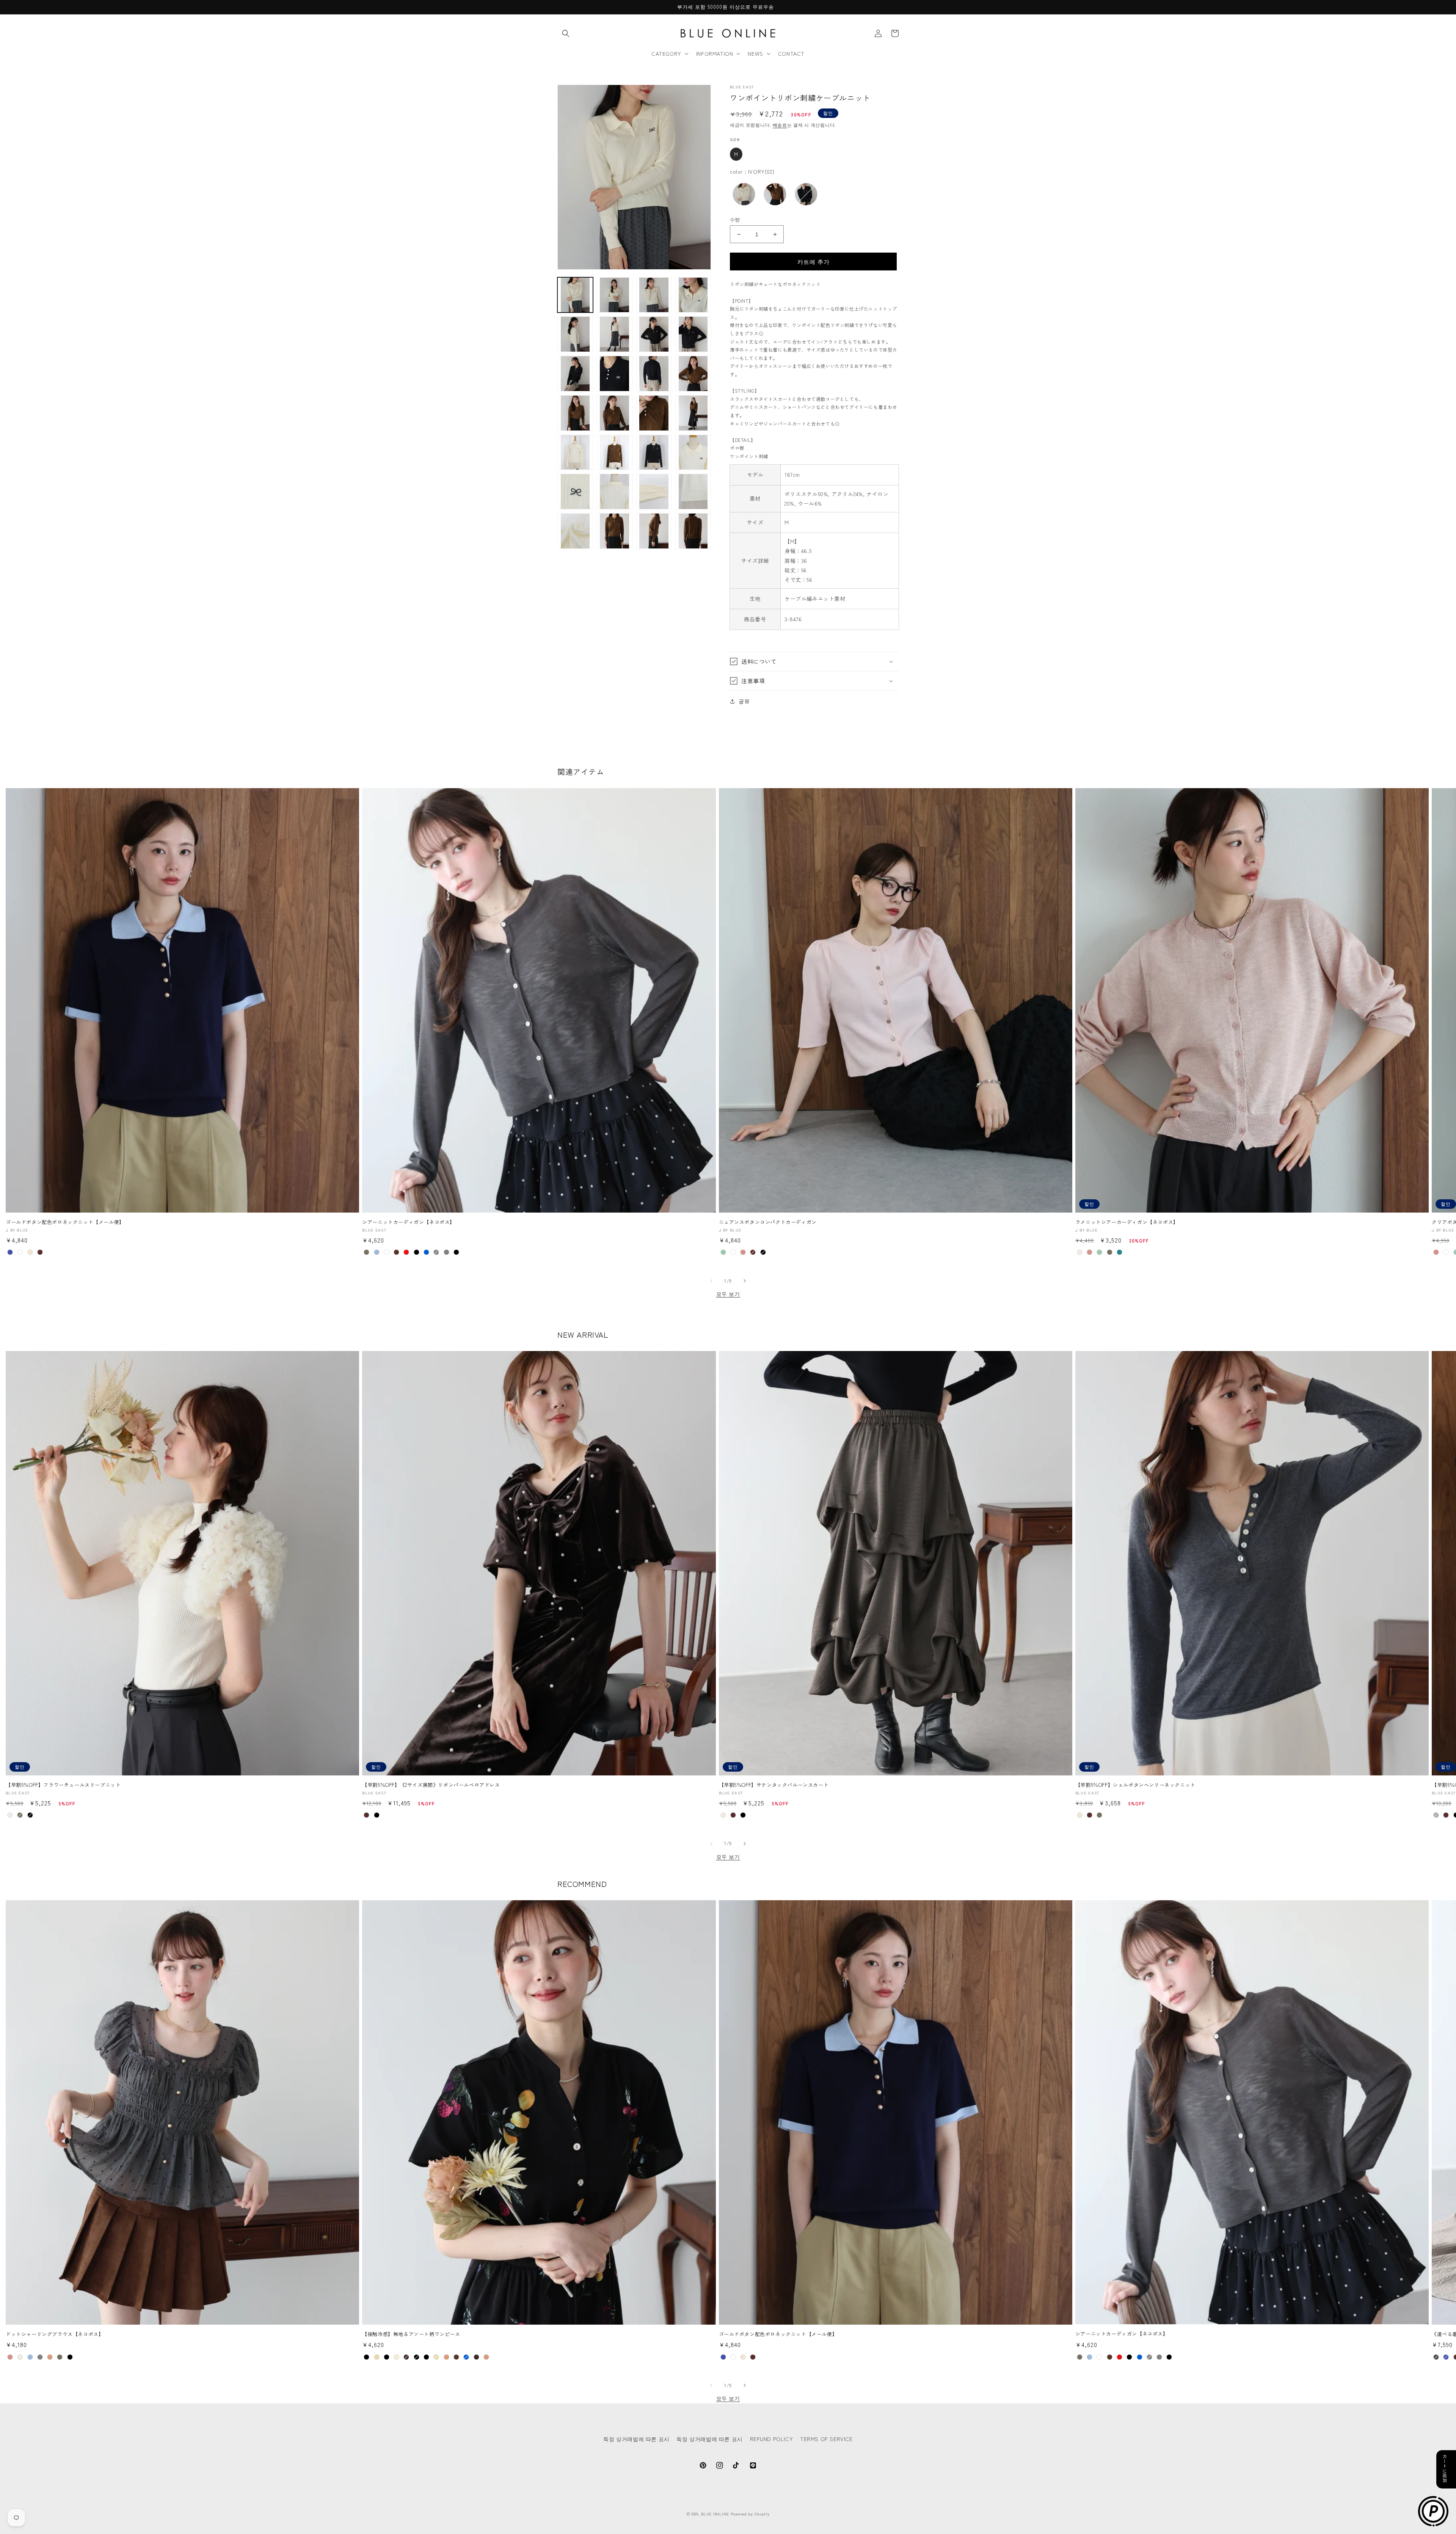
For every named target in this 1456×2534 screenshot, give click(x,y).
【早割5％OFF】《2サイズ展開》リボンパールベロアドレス (431, 1785)
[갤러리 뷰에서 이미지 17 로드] (654, 413)
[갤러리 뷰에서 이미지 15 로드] (615, 413)
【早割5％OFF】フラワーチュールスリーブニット (63, 1785)
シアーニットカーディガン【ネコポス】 (409, 1222)
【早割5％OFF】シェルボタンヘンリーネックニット (1135, 1785)
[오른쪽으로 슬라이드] (745, 1281)
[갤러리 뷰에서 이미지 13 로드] (693, 374)
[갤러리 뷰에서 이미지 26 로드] (693, 492)
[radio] (736, 154)
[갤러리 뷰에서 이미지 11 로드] (615, 374)
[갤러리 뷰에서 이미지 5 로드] (575, 334)
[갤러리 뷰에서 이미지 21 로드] (654, 452)
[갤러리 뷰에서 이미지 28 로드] (615, 531)
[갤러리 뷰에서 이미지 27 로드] (575, 531)
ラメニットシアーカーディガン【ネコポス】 (1127, 1222)
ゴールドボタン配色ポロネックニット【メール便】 (65, 1222)
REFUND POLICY (772, 2439)
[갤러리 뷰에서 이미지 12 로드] (654, 374)
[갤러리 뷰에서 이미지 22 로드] (693, 452)
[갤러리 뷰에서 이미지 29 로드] (654, 531)
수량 (735, 219)
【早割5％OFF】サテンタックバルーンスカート (774, 1785)
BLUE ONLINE (715, 2514)
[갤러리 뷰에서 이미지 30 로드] (693, 531)
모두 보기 (728, 1294)
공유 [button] (744, 701)
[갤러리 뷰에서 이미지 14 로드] (575, 413)
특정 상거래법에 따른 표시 (636, 2439)
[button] (566, 33)
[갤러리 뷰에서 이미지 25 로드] (654, 492)
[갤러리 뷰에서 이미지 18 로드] (693, 413)
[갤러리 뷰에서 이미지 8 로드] (693, 334)
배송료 (780, 125)
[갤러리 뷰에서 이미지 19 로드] (575, 452)
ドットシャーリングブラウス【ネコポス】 (55, 2334)
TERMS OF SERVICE (826, 2439)
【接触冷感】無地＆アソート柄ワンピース (411, 2334)
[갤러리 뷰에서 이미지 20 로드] (615, 452)
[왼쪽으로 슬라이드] (711, 1281)
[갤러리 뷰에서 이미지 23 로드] (575, 492)
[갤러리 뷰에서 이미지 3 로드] (654, 295)
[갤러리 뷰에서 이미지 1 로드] (575, 295)
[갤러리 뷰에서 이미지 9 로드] (575, 374)
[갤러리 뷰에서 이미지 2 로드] (615, 295)
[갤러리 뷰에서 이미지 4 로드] (693, 295)
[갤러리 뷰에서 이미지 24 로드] (615, 492)
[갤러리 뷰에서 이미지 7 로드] (654, 334)
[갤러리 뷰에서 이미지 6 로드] (615, 334)
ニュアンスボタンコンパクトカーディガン (768, 1222)
